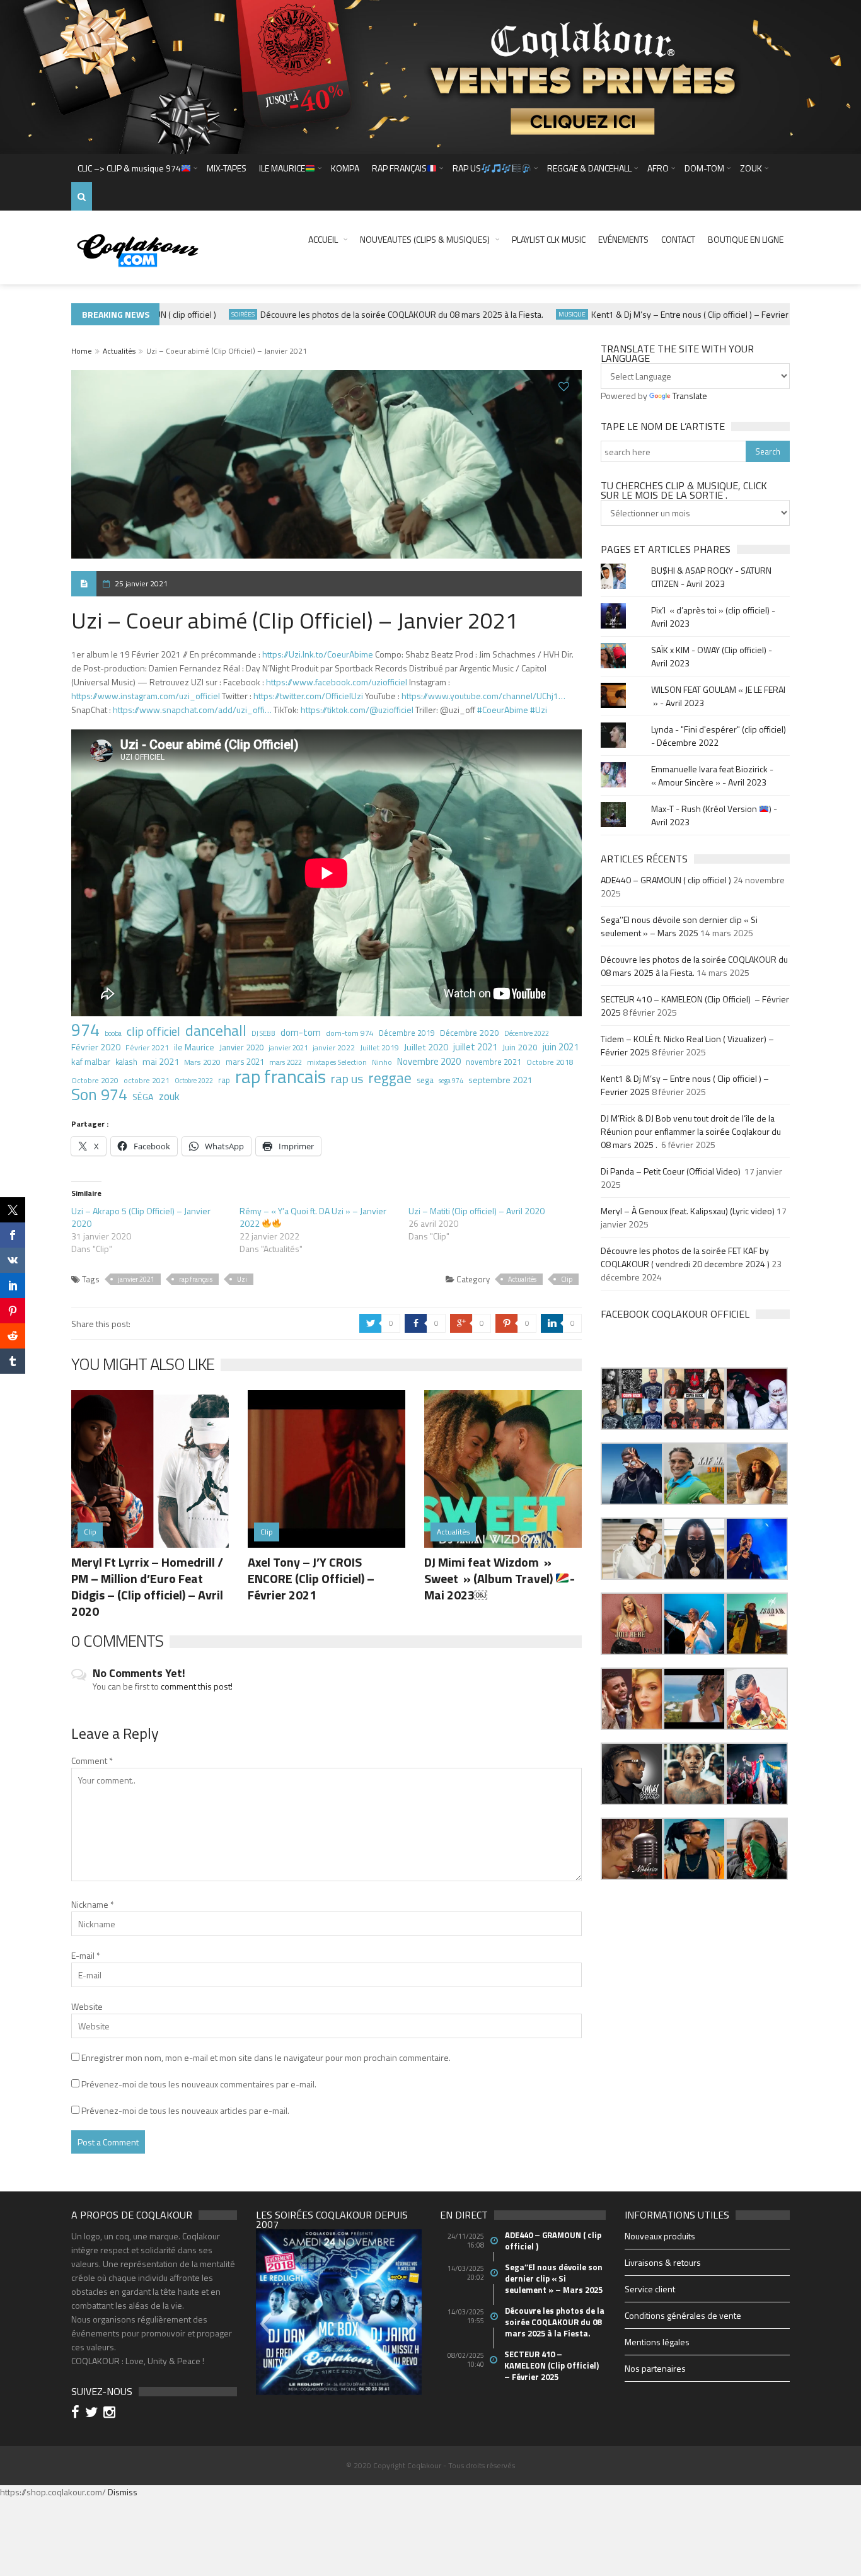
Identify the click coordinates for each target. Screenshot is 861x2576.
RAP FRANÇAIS (399, 168)
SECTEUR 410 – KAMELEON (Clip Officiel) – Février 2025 (552, 2365)
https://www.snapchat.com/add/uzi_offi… (192, 710)
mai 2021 (161, 1062)
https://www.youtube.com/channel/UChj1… (483, 696)
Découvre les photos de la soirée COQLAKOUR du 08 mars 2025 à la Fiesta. (369, 314)
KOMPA (345, 168)
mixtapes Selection (337, 1062)
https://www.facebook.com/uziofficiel (337, 682)
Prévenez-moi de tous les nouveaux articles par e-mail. (185, 2110)
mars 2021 (245, 1062)
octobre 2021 (147, 1080)
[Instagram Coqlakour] (111, 2414)
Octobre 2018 (550, 1062)
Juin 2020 (520, 1047)
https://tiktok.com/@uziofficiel (357, 710)
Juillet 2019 (379, 1047)
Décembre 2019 (407, 1033)
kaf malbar (91, 1061)
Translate (690, 396)
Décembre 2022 (527, 1033)
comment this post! (197, 1686)
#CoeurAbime (503, 710)
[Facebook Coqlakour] (77, 2414)
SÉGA (143, 1097)
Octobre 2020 (95, 1081)
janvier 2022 (334, 1048)
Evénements (623, 239)
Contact (678, 239)
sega (425, 1080)
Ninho (382, 1062)
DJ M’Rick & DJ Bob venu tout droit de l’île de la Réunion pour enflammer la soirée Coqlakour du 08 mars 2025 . (691, 1131)
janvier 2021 (288, 1047)
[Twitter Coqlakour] (93, 2414)
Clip (567, 1279)
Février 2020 (96, 1047)
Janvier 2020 (241, 1047)
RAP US (467, 168)
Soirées (210, 314)
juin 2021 (561, 1047)
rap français (196, 1279)
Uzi (242, 1279)
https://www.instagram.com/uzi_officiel (146, 696)
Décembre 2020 (470, 1033)
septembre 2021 (500, 1080)
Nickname (93, 1904)
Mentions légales (657, 2342)
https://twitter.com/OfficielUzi (308, 696)
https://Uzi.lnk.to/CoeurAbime (318, 654)
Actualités (119, 351)
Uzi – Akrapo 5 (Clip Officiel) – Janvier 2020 (141, 1217)
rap (224, 1080)
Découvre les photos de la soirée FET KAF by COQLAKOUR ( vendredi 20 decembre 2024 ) (685, 1257)
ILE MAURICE (282, 168)
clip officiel (153, 1031)
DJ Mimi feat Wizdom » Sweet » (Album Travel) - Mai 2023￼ (500, 1578)
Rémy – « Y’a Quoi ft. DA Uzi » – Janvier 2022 (313, 1217)
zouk (169, 1096)
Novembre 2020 (429, 1062)
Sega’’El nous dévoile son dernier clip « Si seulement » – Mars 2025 (679, 926)
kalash (126, 1062)
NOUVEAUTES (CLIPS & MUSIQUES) (425, 239)
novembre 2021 (494, 1062)
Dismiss (123, 2492)
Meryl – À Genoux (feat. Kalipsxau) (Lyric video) (688, 1211)
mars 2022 (286, 1062)
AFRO (658, 168)
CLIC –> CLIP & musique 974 (129, 168)
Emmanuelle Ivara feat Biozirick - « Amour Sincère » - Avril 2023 (712, 775)
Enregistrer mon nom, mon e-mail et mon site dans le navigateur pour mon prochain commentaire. (266, 2057)
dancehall (216, 1030)
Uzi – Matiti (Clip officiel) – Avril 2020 (477, 1211)
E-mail (86, 1955)
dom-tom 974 (350, 1033)
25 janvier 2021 (141, 583)
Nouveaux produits (660, 2236)
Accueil (323, 239)
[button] (632, 1399)
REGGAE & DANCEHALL (589, 168)
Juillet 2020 (426, 1047)
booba (113, 1033)
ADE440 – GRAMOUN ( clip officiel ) (666, 880)
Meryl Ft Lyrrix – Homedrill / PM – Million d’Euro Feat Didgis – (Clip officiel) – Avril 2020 (147, 1587)
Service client (650, 2289)
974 (85, 1030)
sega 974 (451, 1081)
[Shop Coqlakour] (430, 76)
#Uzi (539, 710)
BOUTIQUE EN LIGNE (746, 239)
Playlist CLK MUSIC (549, 239)
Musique (539, 314)
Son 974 (99, 1094)
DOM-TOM (704, 168)
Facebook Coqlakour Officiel (675, 1314)
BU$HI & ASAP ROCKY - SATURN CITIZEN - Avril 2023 (711, 577)
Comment (92, 1761)
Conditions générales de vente (683, 2315)
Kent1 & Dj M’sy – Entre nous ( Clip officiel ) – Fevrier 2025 (668, 314)
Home (82, 351)
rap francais (280, 1076)
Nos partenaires (655, 2368)
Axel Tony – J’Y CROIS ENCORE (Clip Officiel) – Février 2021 (311, 1578)
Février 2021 (147, 1047)
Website (87, 2006)
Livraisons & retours (663, 2262)
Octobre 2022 (194, 1081)
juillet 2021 (475, 1047)
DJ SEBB (263, 1033)
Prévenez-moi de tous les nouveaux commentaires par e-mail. (199, 2084)
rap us (347, 1079)
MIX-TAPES (227, 168)
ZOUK (751, 168)
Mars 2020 (202, 1062)
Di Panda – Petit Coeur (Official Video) (672, 1171)
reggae (390, 1078)
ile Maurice (194, 1047)
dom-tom (301, 1032)
